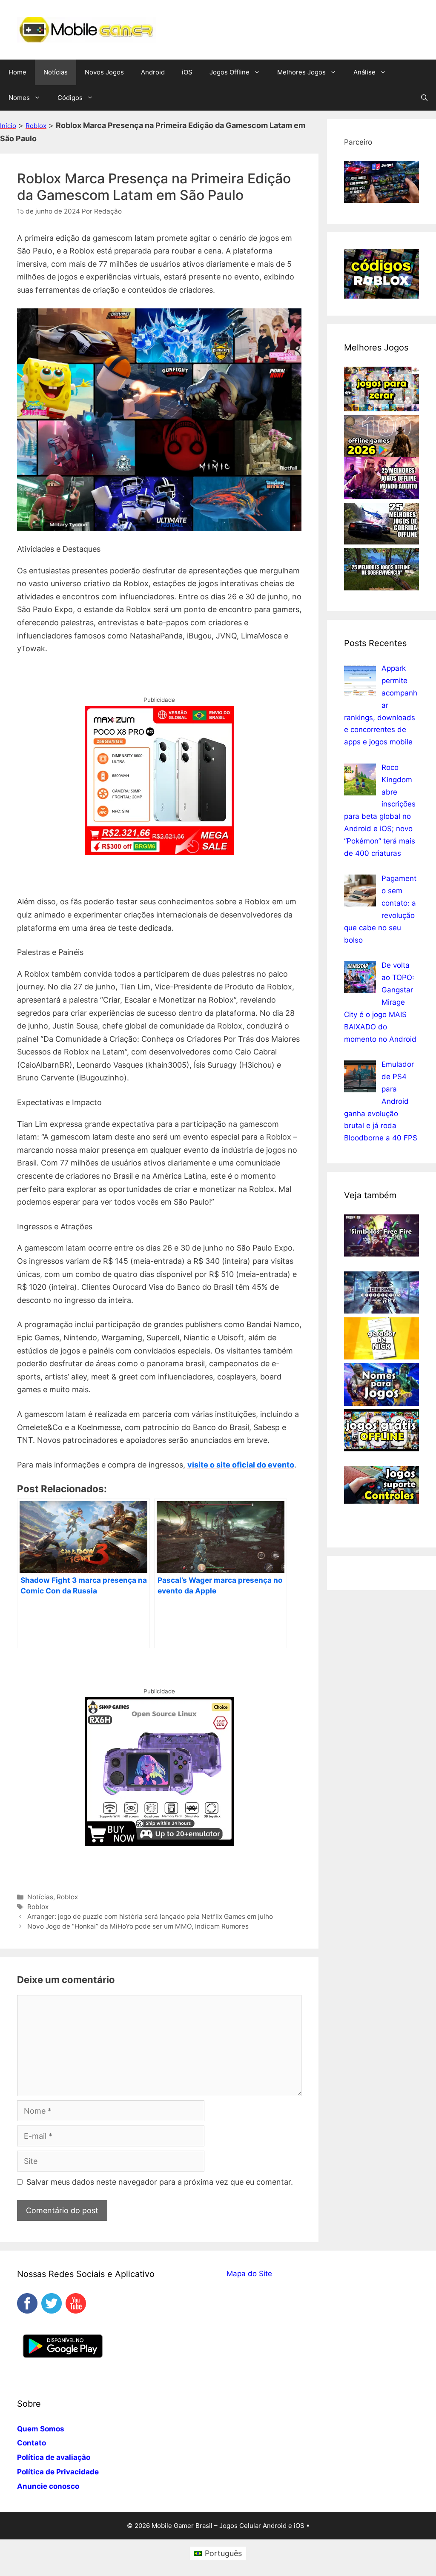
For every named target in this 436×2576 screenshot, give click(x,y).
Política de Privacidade (58, 2472)
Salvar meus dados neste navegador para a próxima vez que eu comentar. (160, 2182)
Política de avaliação (54, 2457)
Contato (32, 2443)
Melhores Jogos (301, 72)
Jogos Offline (229, 72)
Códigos (70, 98)
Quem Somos (41, 2429)
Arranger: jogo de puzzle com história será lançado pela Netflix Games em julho (150, 1916)
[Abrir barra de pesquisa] (424, 98)
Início (8, 126)
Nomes (19, 98)
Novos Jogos (104, 72)
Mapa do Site (249, 2274)
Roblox (36, 126)
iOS (187, 72)
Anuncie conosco (48, 2486)
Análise (364, 72)
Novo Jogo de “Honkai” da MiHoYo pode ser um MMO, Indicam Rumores (138, 1926)
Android (153, 72)
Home (17, 72)
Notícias (56, 72)
